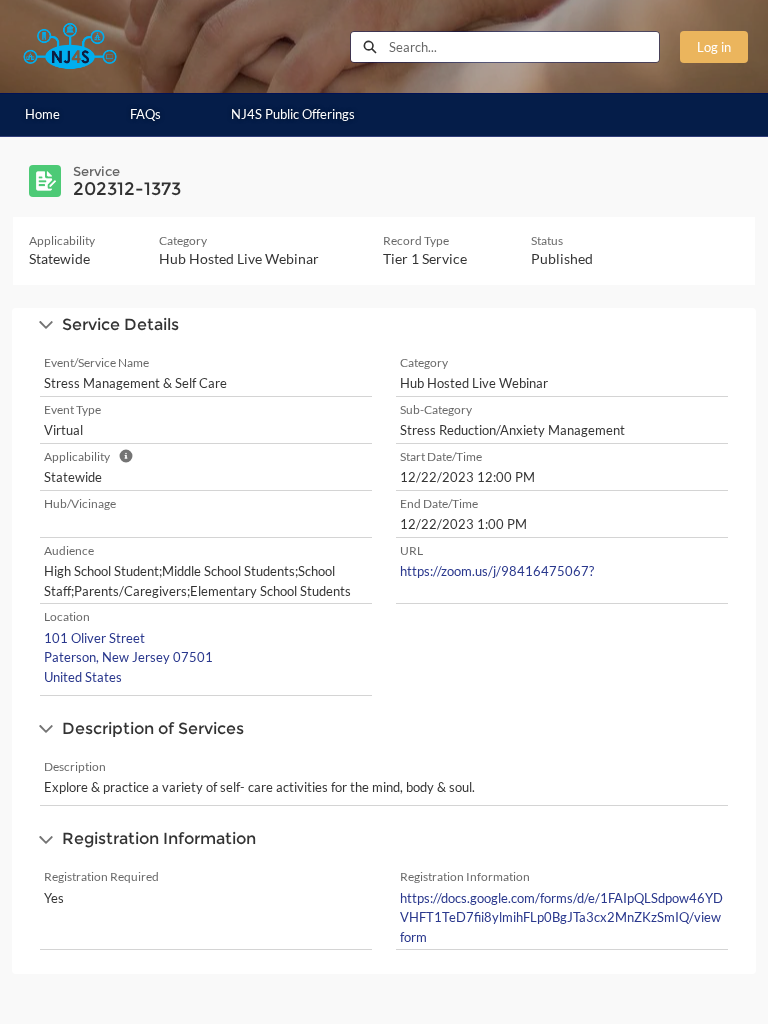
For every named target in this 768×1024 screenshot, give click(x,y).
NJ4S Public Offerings (293, 114)
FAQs (145, 114)
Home (42, 114)
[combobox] (524, 47)
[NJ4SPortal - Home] (70, 46)
